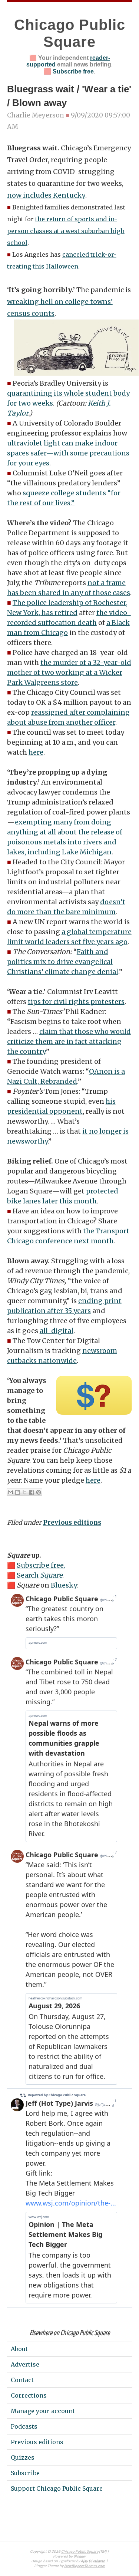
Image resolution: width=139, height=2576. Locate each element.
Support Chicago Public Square (57, 2488)
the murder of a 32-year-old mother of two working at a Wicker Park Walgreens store (69, 672)
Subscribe (25, 2473)
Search (39, 1575)
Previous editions (72, 1523)
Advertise (25, 2364)
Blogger (80, 2557)
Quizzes (23, 2457)
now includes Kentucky (46, 195)
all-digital (57, 1331)
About (19, 2349)
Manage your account (43, 2411)
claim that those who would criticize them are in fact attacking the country (69, 1041)
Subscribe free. (41, 1565)
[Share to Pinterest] (39, 1492)
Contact (22, 2380)
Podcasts (24, 2426)
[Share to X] (24, 1492)
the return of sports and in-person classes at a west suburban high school (66, 231)
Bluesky (64, 1585)
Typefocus (67, 2561)
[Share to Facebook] (32, 1492)
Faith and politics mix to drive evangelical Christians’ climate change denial (63, 962)
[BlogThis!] (17, 1492)
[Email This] (10, 1492)
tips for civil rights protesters (76, 1002)
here (36, 752)
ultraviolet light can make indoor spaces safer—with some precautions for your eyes (68, 453)
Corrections (29, 2395)
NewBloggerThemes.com (85, 2566)
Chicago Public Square (80, 2552)
